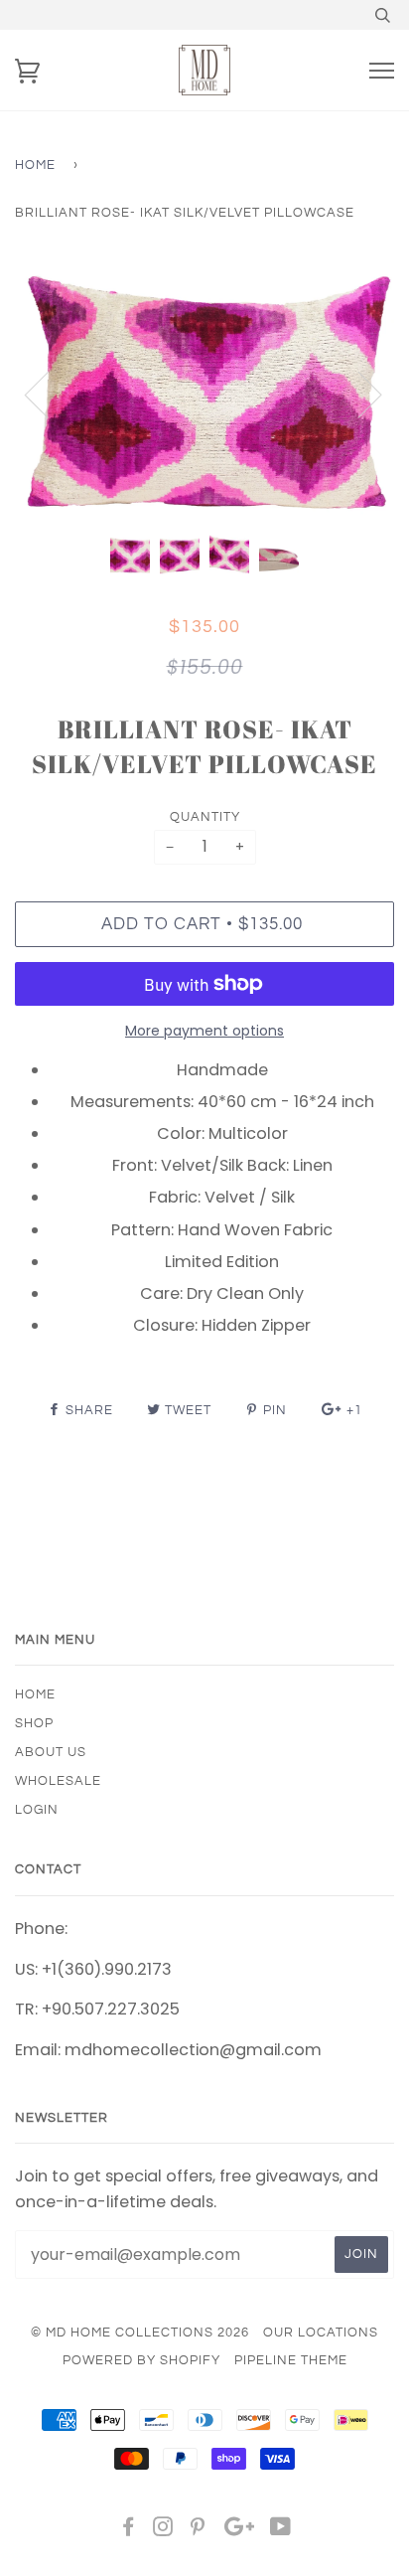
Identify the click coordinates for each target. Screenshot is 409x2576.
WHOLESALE (58, 1781)
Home (35, 165)
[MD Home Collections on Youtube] (281, 2530)
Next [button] (358, 394)
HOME (35, 1694)
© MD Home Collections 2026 (140, 2333)
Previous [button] (49, 394)
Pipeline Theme (291, 2360)
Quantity (205, 817)
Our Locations (321, 2333)
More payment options (204, 1031)
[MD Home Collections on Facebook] (129, 2530)
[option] (204, 393)
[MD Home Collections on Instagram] (163, 2530)
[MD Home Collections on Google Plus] (239, 2530)
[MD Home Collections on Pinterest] (198, 2530)
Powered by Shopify (141, 2360)
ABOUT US (51, 1752)
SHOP (34, 1723)
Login (37, 1810)
